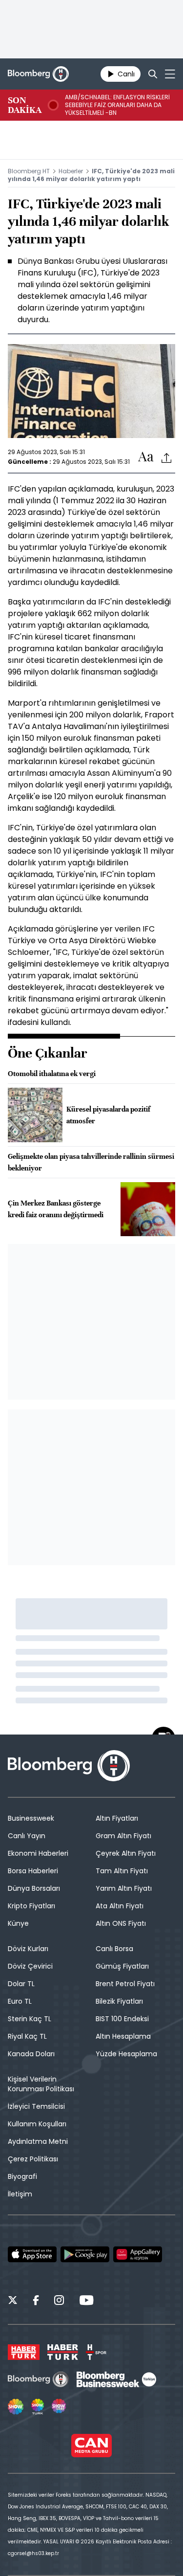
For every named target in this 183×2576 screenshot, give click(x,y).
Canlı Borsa (114, 1949)
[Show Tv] (16, 2407)
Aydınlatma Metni (38, 2141)
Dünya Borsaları (34, 1888)
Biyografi (22, 2176)
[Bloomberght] (38, 74)
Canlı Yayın (27, 1836)
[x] (13, 2302)
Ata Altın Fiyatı (120, 1906)
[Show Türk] (38, 2407)
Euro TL (20, 2001)
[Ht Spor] (96, 2352)
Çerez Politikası (33, 2159)
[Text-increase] (146, 457)
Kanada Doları (31, 2054)
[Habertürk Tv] (63, 2352)
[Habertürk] (24, 2352)
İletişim (20, 2194)
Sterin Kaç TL (30, 2019)
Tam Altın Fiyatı (122, 1871)
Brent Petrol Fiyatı (125, 1984)
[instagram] (59, 2302)
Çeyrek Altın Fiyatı (126, 1853)
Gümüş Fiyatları (122, 1966)
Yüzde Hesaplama (126, 2054)
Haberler (71, 171)
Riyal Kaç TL (27, 2036)
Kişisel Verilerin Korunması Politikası (41, 2084)
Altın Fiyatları (117, 1818)
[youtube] (86, 2302)
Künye (18, 1923)
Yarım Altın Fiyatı (124, 1888)
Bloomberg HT (29, 171)
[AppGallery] (138, 2254)
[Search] (153, 74)
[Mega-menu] (170, 74)
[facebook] (36, 2302)
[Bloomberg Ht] (38, 2379)
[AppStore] (32, 2254)
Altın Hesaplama (123, 2036)
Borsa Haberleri (33, 1871)
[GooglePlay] (85, 2254)
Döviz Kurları (28, 1949)
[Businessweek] (116, 2379)
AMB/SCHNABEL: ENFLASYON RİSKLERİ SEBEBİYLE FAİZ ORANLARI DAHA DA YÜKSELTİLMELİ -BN (117, 105)
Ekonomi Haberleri (38, 1853)
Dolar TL (21, 1984)
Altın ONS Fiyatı (121, 1923)
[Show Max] (60, 2407)
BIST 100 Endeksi (122, 2019)
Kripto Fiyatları (31, 1906)
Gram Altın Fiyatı (123, 1836)
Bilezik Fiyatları (119, 2001)
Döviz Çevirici (30, 1966)
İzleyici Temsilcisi (36, 2106)
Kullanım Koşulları (37, 2124)
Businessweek (31, 1818)
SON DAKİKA (25, 105)
